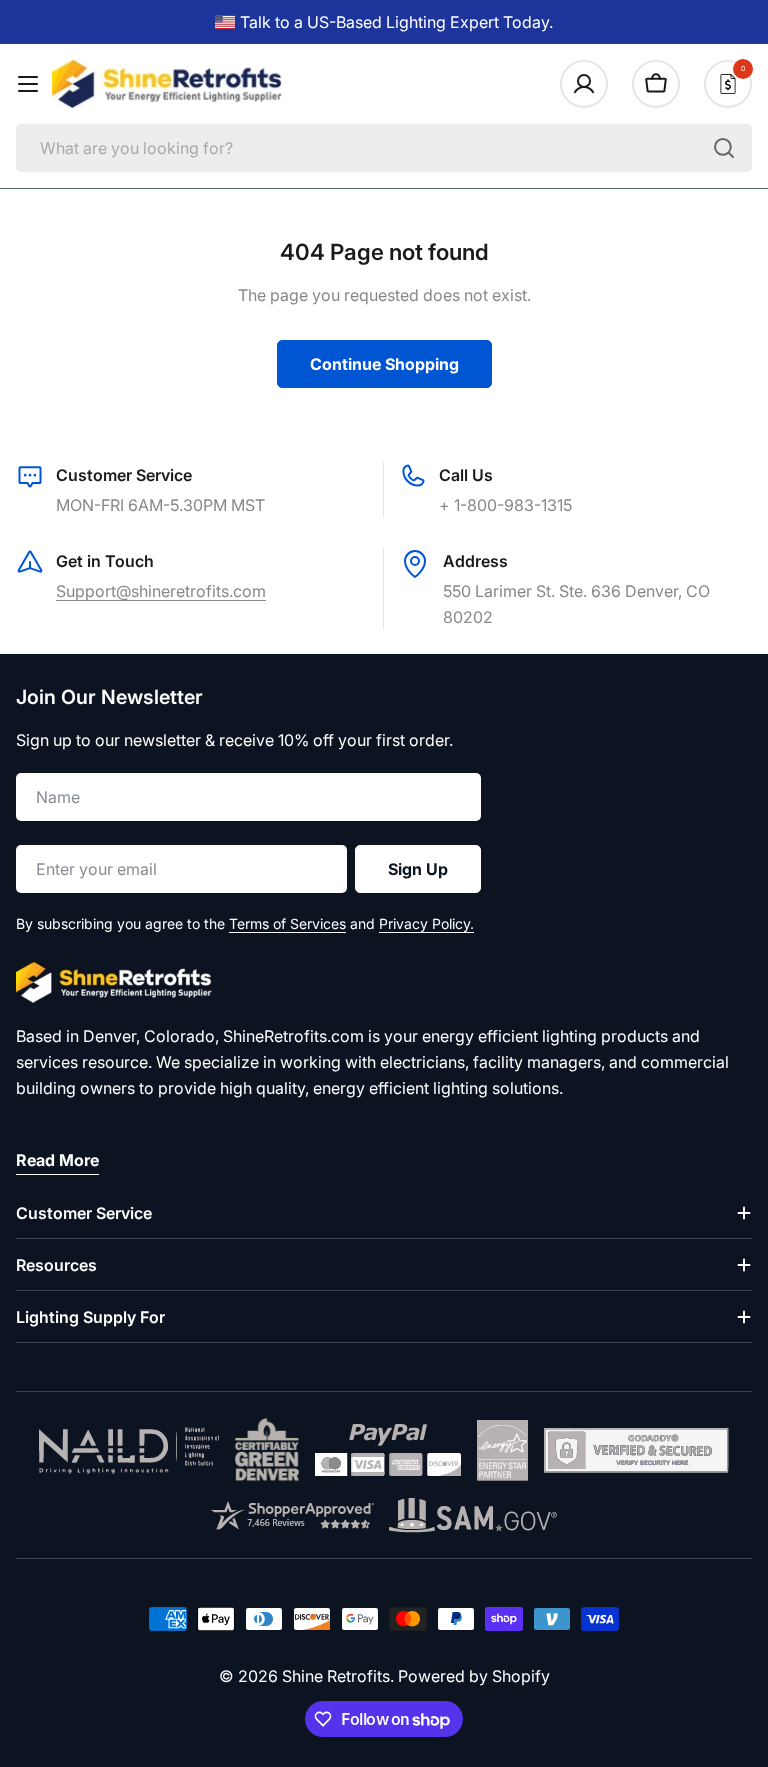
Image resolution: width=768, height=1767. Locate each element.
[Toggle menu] (28, 84)
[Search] (724, 148)
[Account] (584, 84)
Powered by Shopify (474, 1676)
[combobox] (384, 148)
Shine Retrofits (336, 1676)
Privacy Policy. (426, 923)
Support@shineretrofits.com (161, 591)
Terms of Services (287, 923)
